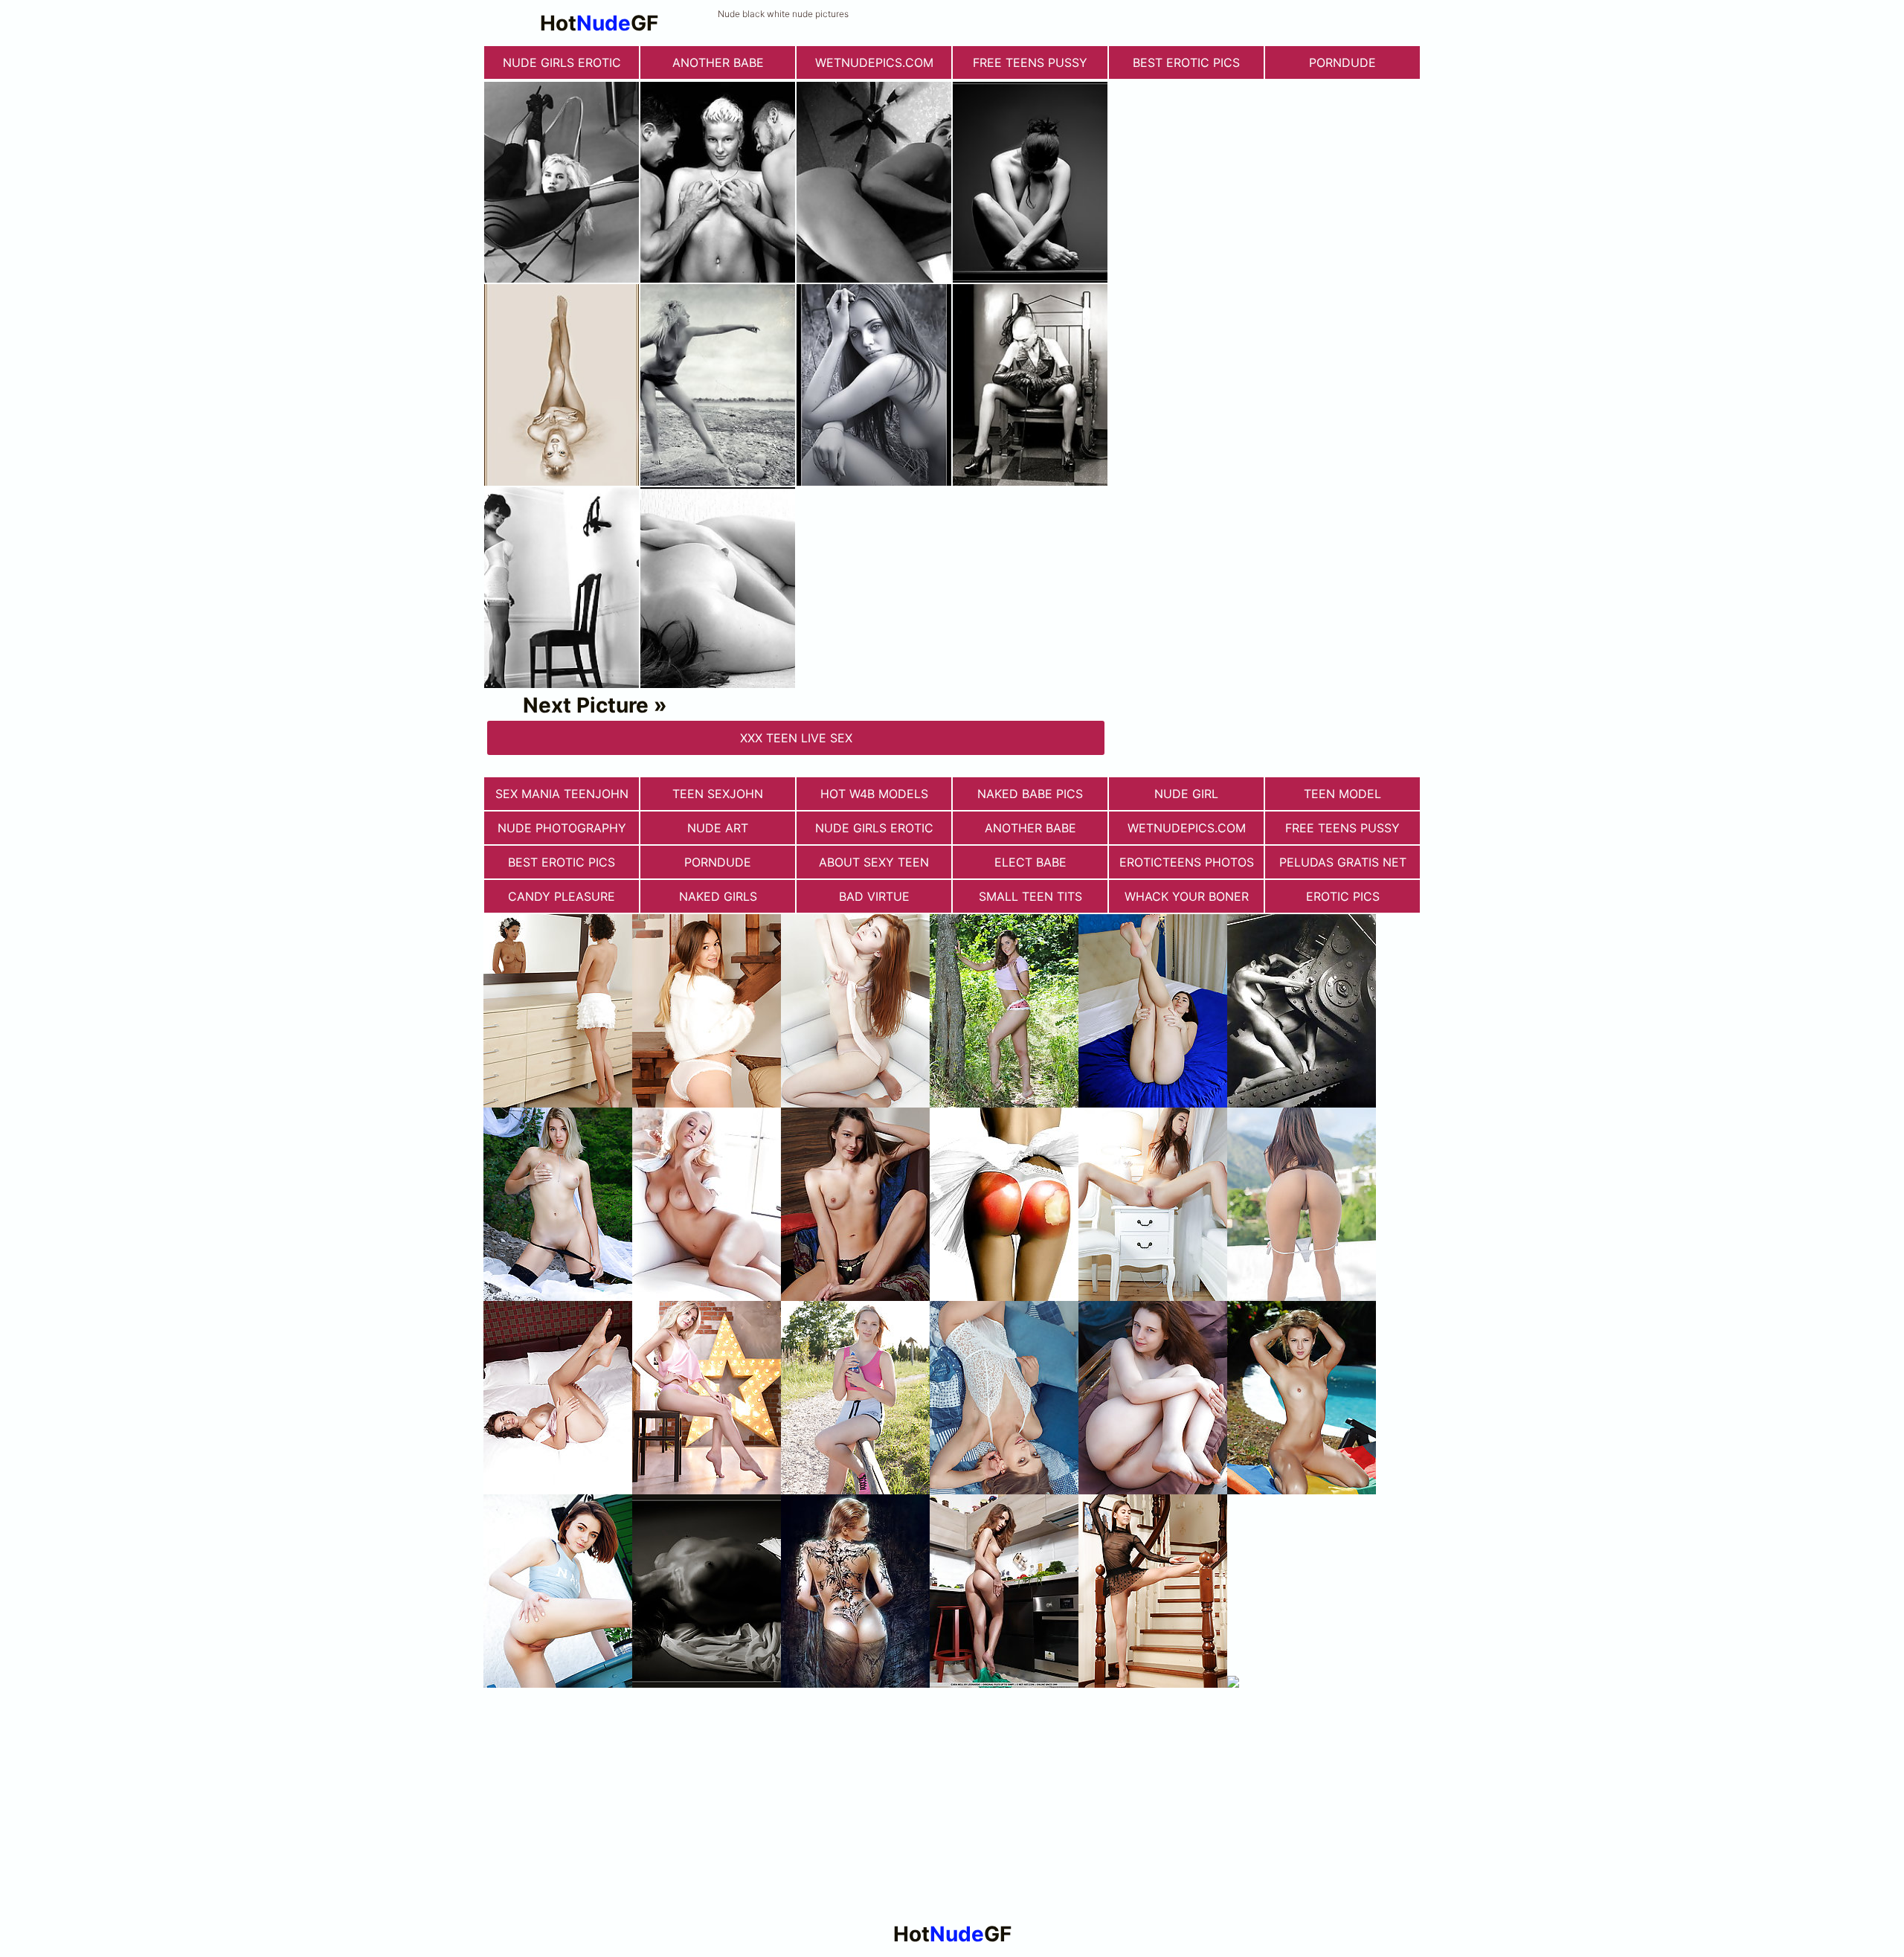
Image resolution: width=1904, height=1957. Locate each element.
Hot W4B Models (874, 794)
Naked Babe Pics (1030, 794)
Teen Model (1342, 794)
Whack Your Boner (1187, 896)
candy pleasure (562, 896)
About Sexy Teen (874, 862)
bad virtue (874, 896)
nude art (718, 828)
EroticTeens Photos (1187, 862)
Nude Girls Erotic (562, 62)
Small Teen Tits (1030, 896)
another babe (718, 62)
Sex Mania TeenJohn (562, 794)
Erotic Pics (1343, 896)
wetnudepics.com (874, 62)
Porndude (1342, 62)
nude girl (1186, 794)
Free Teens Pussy (1030, 62)
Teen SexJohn (718, 794)
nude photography (562, 828)
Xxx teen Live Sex (796, 738)
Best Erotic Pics (1186, 62)
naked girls (718, 896)
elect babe (1030, 862)
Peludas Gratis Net (1343, 862)
